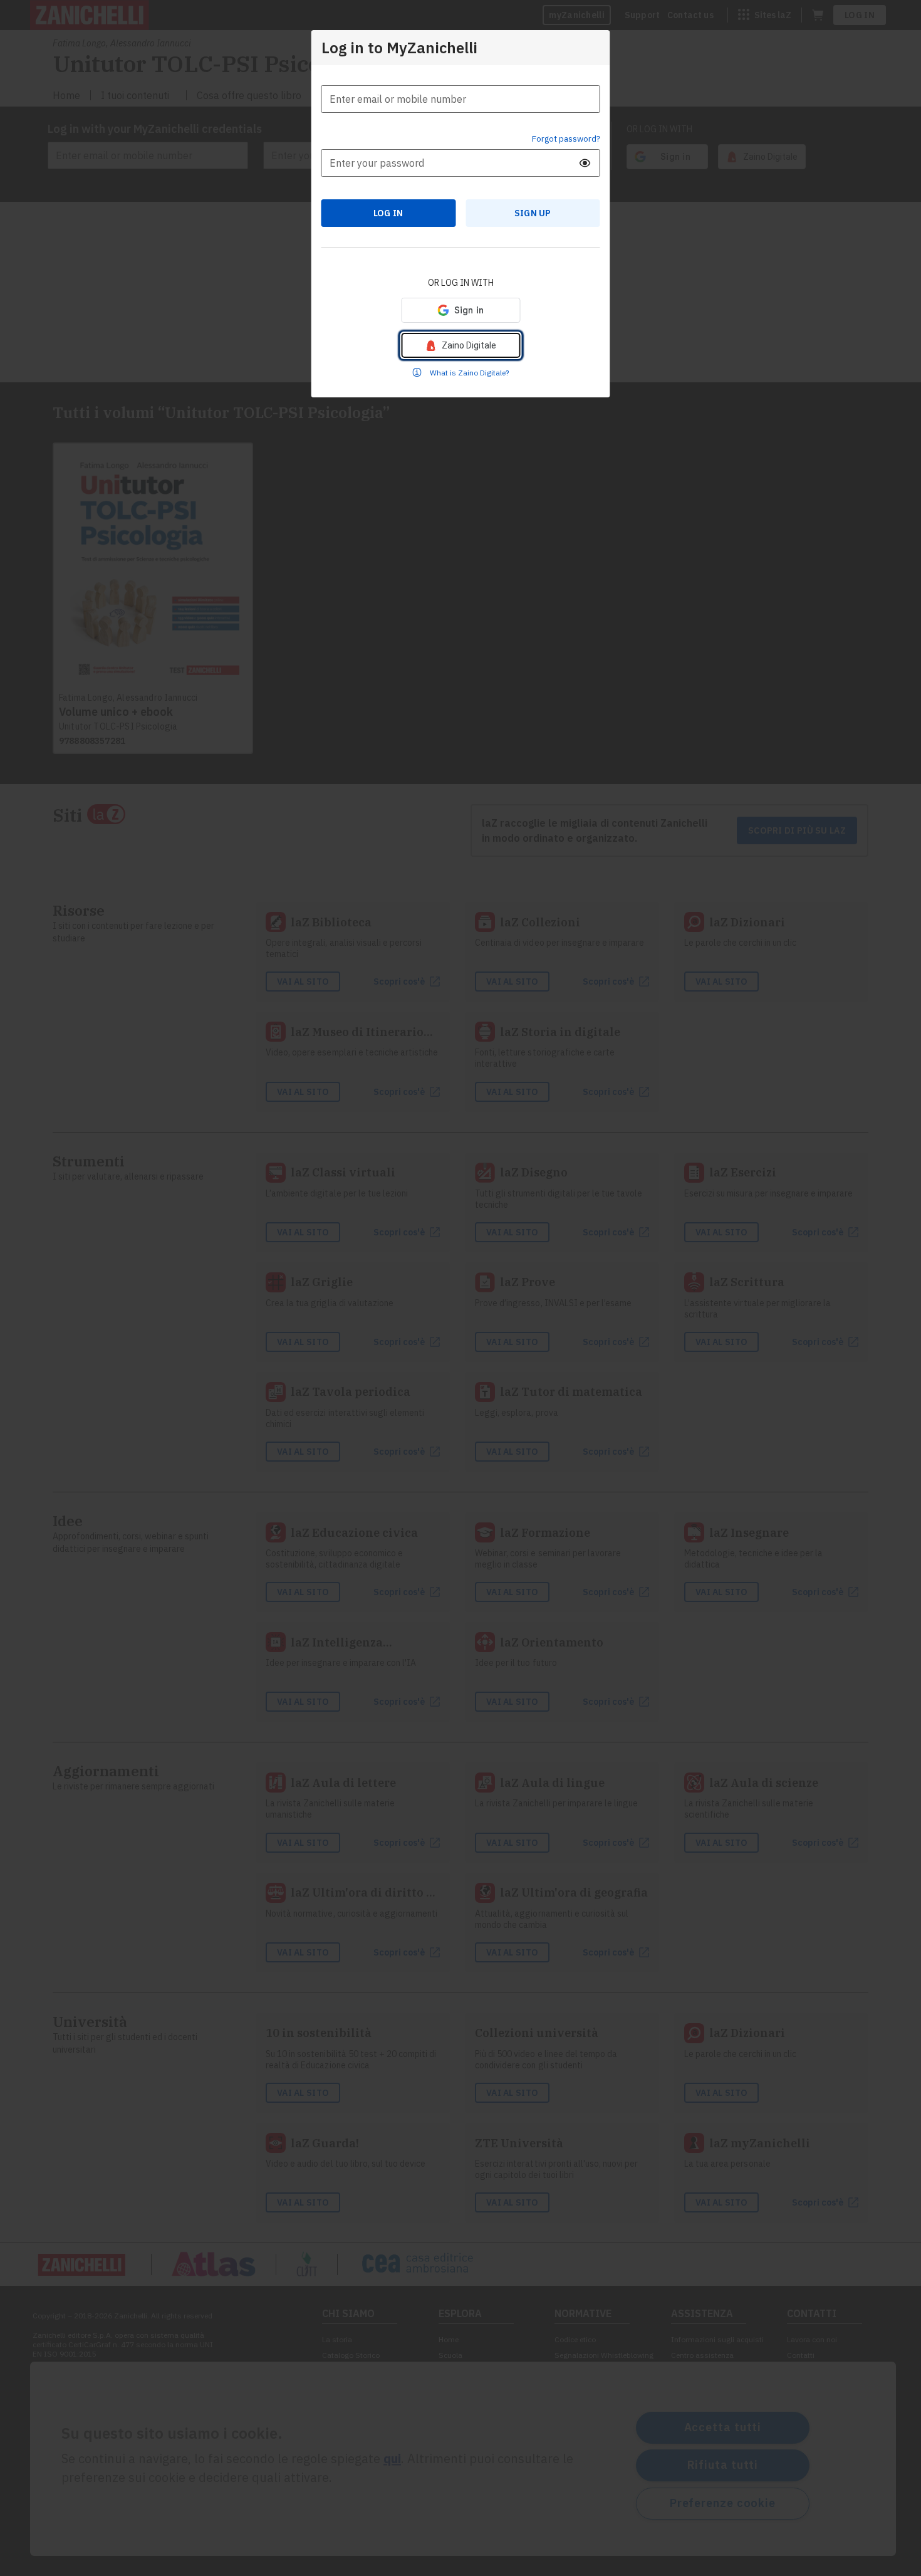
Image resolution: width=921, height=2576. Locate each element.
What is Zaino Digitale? (469, 373)
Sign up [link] (533, 213)
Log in (388, 213)
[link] (460, 345)
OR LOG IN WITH (461, 283)
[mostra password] (585, 163)
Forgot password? (566, 139)
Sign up (533, 213)
